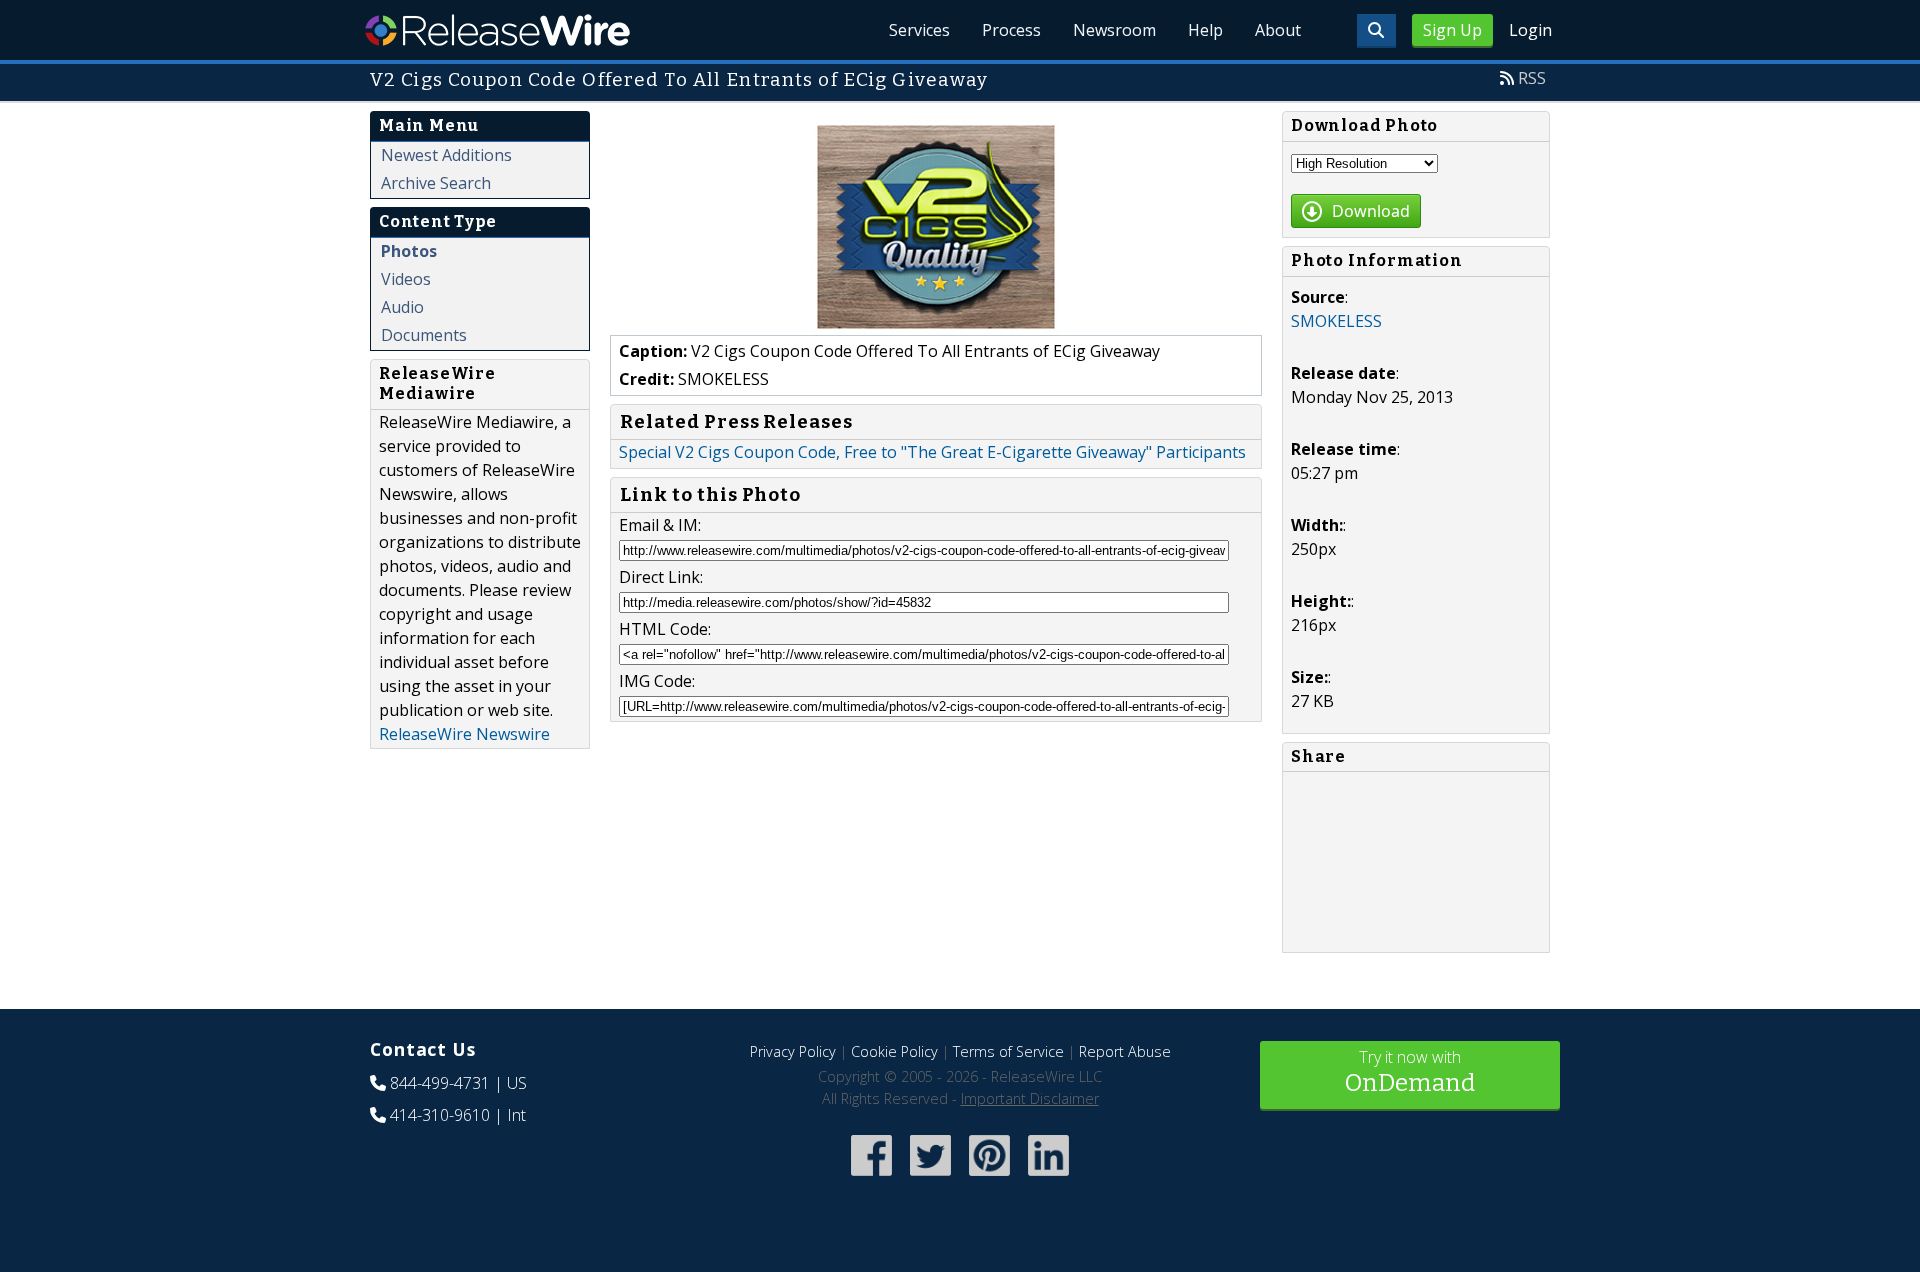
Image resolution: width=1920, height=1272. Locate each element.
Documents (424, 335)
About (1278, 30)
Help (1205, 30)
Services (919, 30)
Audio (402, 307)
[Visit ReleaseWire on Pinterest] (989, 1177)
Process (1011, 30)
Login (1530, 30)
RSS (1532, 78)
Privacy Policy (793, 1051)
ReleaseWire (497, 30)
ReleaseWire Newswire (464, 734)
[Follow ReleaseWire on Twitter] (930, 1177)
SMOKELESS (1336, 321)
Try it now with (1410, 1071)
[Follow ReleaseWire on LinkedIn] (1048, 1177)
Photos (409, 251)
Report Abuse (1125, 1051)
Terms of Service (1008, 1051)
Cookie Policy (894, 1051)
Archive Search (436, 183)
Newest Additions (446, 155)
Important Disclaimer (1030, 1098)
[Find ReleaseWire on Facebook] (871, 1177)
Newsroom (1114, 30)
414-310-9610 (440, 1115)
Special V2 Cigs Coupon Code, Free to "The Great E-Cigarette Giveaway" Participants (932, 452)
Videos (406, 279)
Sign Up (1452, 30)
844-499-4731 (440, 1083)
